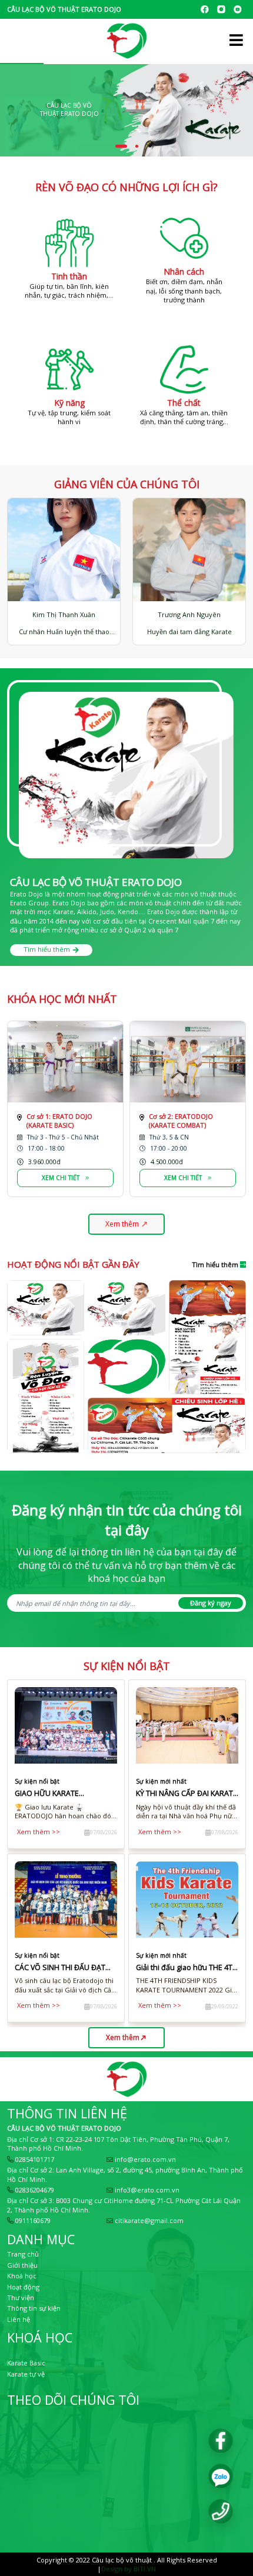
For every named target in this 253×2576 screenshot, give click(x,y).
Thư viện (21, 2297)
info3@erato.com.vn (146, 2190)
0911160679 (32, 2220)
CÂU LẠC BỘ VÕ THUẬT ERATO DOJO (64, 2128)
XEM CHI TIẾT (61, 1178)
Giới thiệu (22, 2265)
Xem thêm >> (39, 1832)
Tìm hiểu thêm (47, 949)
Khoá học (22, 2276)
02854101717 (34, 2159)
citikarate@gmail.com (148, 2220)
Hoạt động (23, 2287)
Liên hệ (19, 2319)
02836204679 (34, 2190)
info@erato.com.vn (144, 2159)
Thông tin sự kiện (34, 2308)
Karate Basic (26, 2363)
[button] (121, 146)
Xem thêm (122, 1224)
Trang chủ (23, 2254)
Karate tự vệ (26, 2374)
